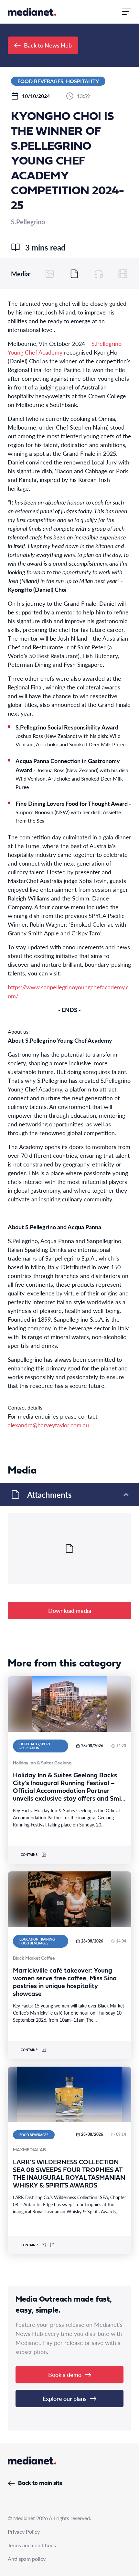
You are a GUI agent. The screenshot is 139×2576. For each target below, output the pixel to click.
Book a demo (65, 2374)
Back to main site (40, 2483)
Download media (70, 1610)
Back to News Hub (48, 45)
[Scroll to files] (74, 274)
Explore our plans (65, 2398)
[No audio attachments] (99, 274)
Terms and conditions (32, 2545)
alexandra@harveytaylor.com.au (48, 1425)
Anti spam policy (27, 2559)
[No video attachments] (123, 274)
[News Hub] (32, 12)
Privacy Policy (24, 2532)
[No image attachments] (50, 274)
